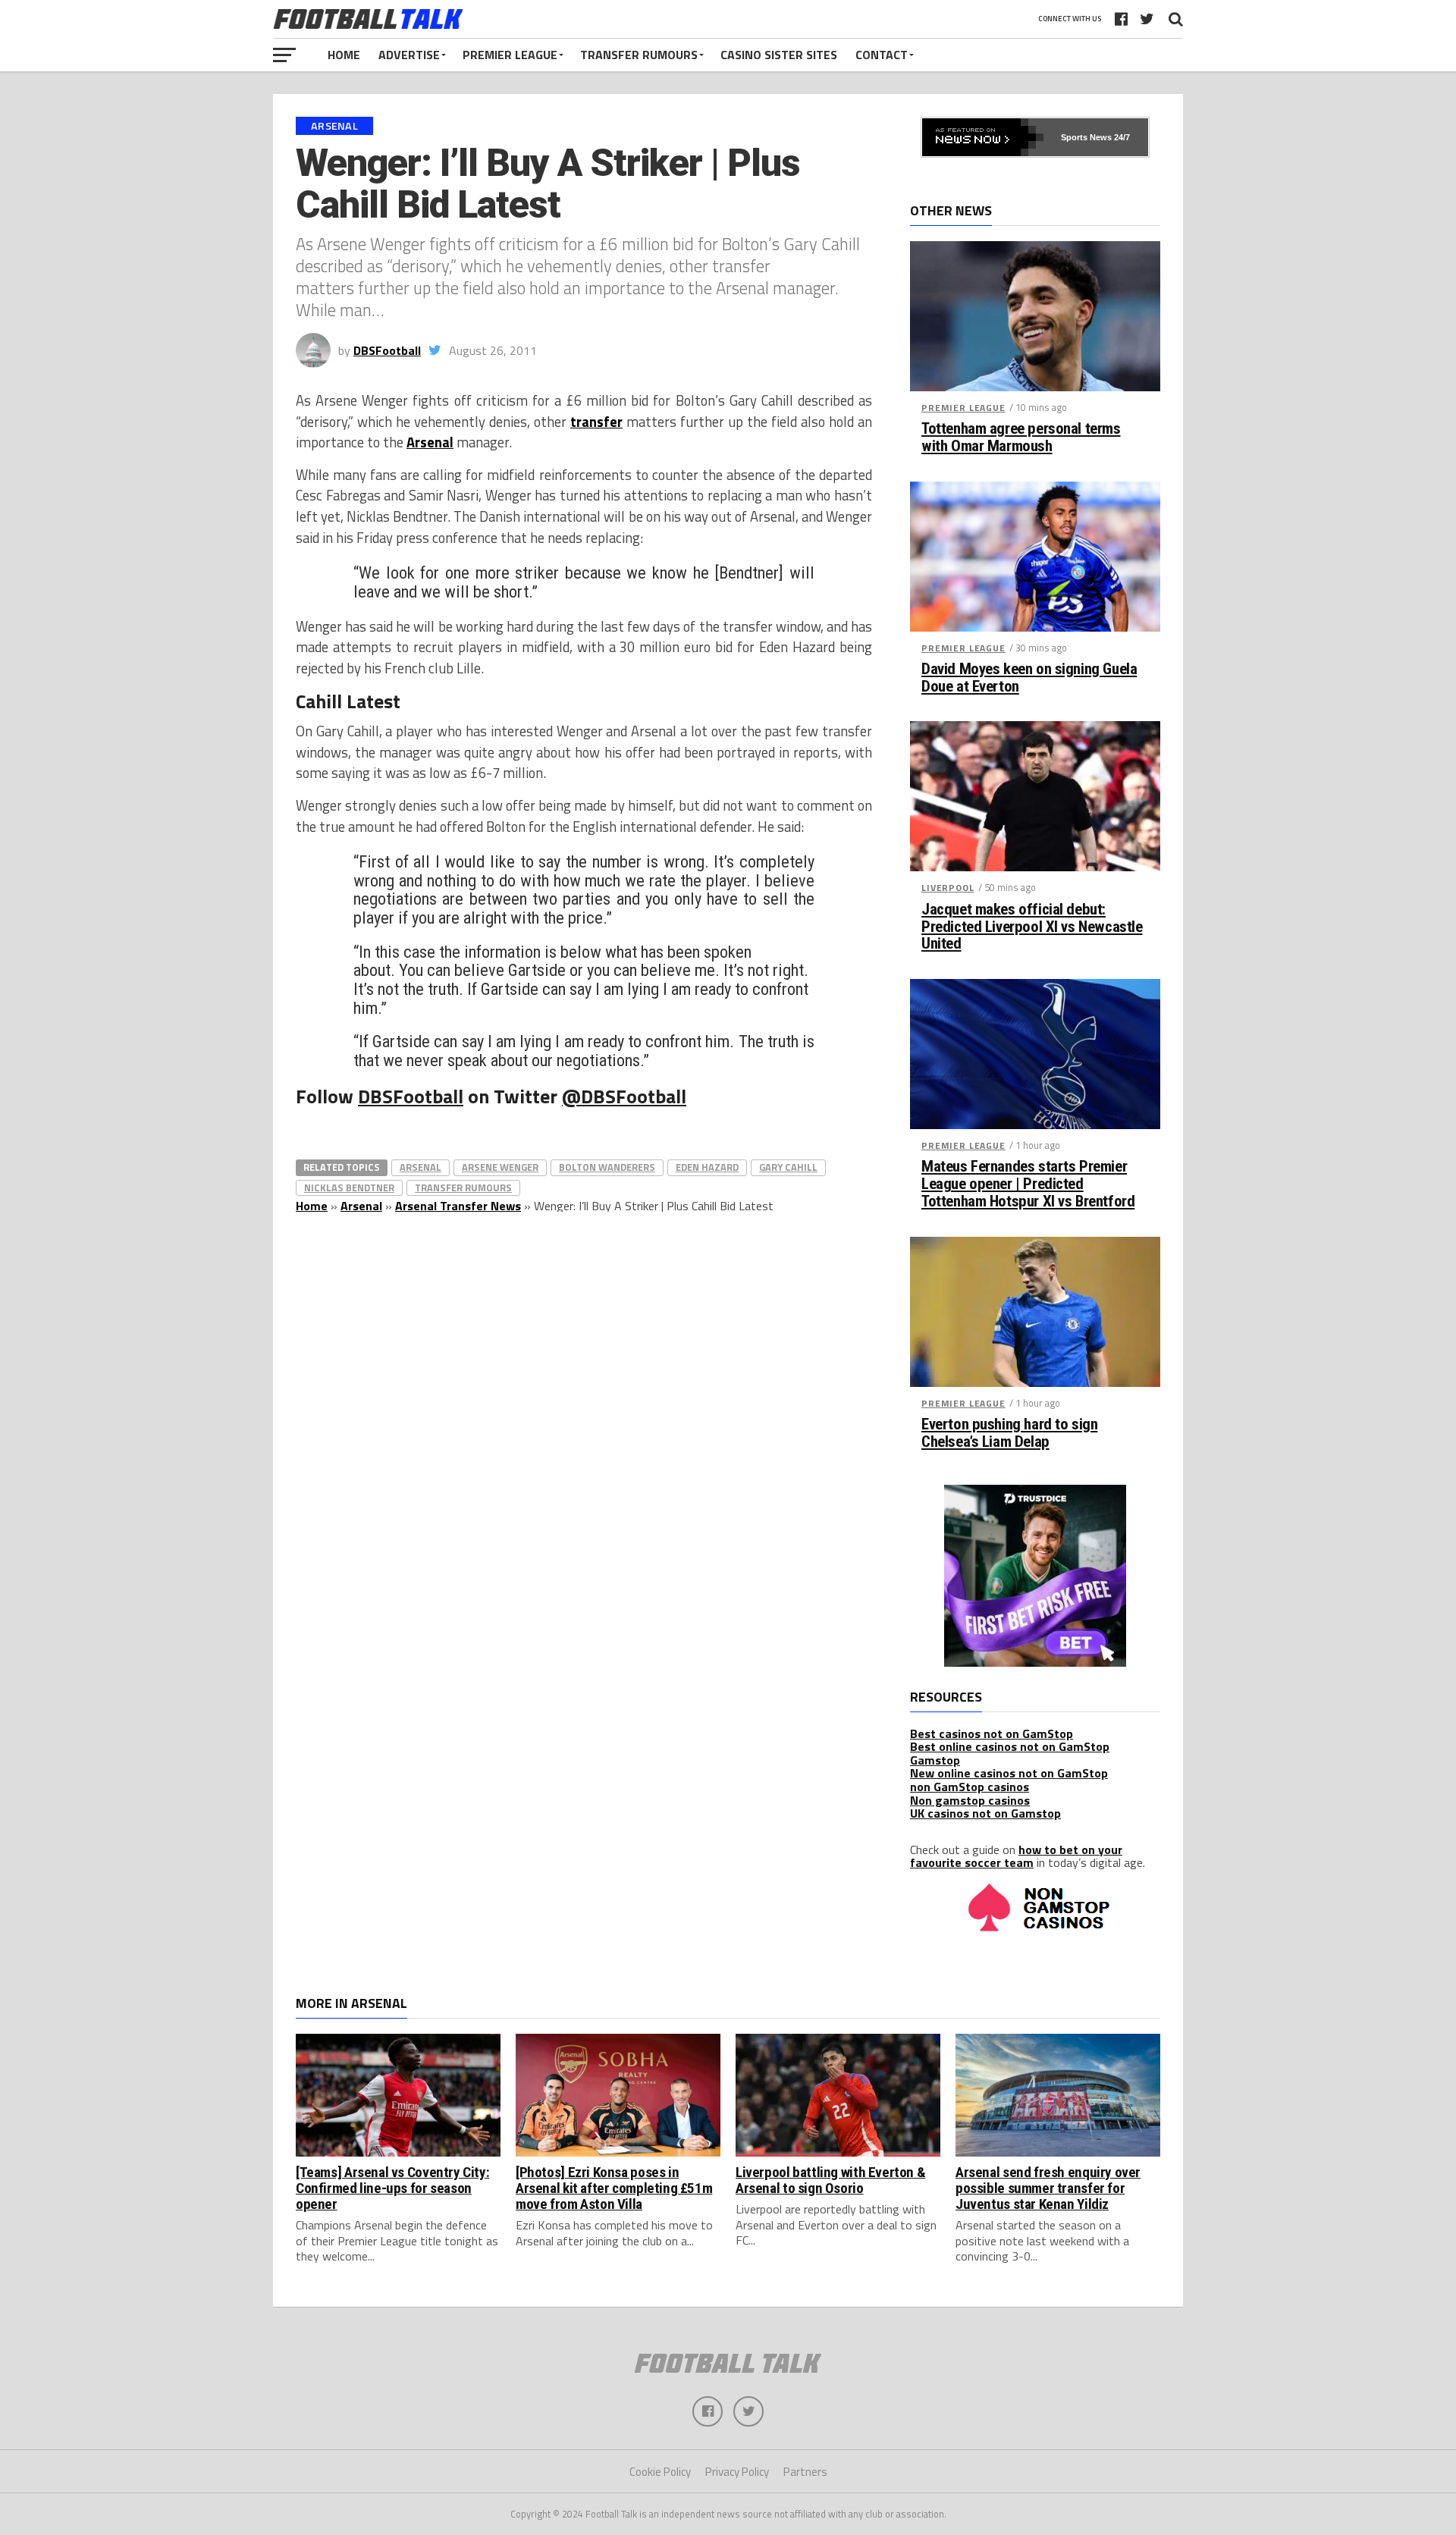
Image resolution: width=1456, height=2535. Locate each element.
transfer (596, 422)
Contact (882, 55)
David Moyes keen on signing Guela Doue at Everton (1029, 678)
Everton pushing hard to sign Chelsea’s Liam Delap (1009, 1433)
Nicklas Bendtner (349, 1187)
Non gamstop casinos (970, 1800)
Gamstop (935, 1760)
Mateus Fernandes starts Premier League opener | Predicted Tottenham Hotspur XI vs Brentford (1028, 1184)
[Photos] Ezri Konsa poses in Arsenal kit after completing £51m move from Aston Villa (614, 2188)
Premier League (510, 55)
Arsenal (430, 442)
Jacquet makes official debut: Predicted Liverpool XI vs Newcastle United (1032, 927)
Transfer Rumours (639, 55)
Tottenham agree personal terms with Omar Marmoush (1021, 438)
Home (344, 55)
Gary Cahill (788, 1167)
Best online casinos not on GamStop (1010, 1746)
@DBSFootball (624, 1096)
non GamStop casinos (970, 1787)
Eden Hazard (707, 1167)
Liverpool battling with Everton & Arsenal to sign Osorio (830, 2180)
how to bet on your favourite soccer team (1016, 1856)
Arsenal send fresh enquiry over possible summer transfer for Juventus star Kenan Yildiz (1048, 2188)
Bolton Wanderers (607, 1167)
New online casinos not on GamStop (1009, 1773)
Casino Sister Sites (779, 55)
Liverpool (948, 888)
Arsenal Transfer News (458, 1206)
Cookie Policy (660, 2472)
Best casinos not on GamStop (992, 1733)
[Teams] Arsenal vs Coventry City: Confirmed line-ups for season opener (392, 2188)
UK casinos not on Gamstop (985, 1813)
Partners (805, 2472)
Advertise (409, 55)
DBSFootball (387, 350)
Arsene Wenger (500, 1167)
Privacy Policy (737, 2472)
